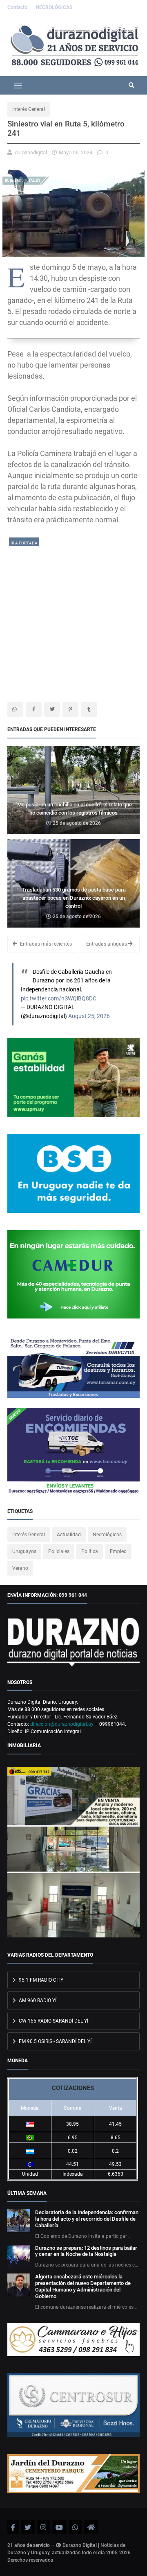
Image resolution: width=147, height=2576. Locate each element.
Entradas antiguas (107, 944)
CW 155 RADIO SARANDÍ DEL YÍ (53, 2021)
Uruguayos (24, 1551)
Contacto (18, 7)
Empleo (118, 1551)
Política (90, 1551)
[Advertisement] (73, 621)
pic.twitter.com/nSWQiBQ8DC (59, 999)
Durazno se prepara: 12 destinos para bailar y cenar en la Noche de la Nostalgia (86, 2251)
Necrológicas (107, 1535)
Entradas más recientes (45, 944)
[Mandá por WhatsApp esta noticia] (15, 709)
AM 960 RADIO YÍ (37, 2000)
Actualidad (69, 1535)
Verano (20, 1568)
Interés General (29, 109)
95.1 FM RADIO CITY (40, 1980)
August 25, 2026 (89, 1016)
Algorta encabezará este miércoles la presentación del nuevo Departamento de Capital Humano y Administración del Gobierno (83, 2286)
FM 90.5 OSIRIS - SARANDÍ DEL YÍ (55, 2041)
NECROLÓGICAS (54, 7)
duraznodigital (31, 152)
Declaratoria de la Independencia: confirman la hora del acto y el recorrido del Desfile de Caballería (87, 2219)
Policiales (59, 1551)
